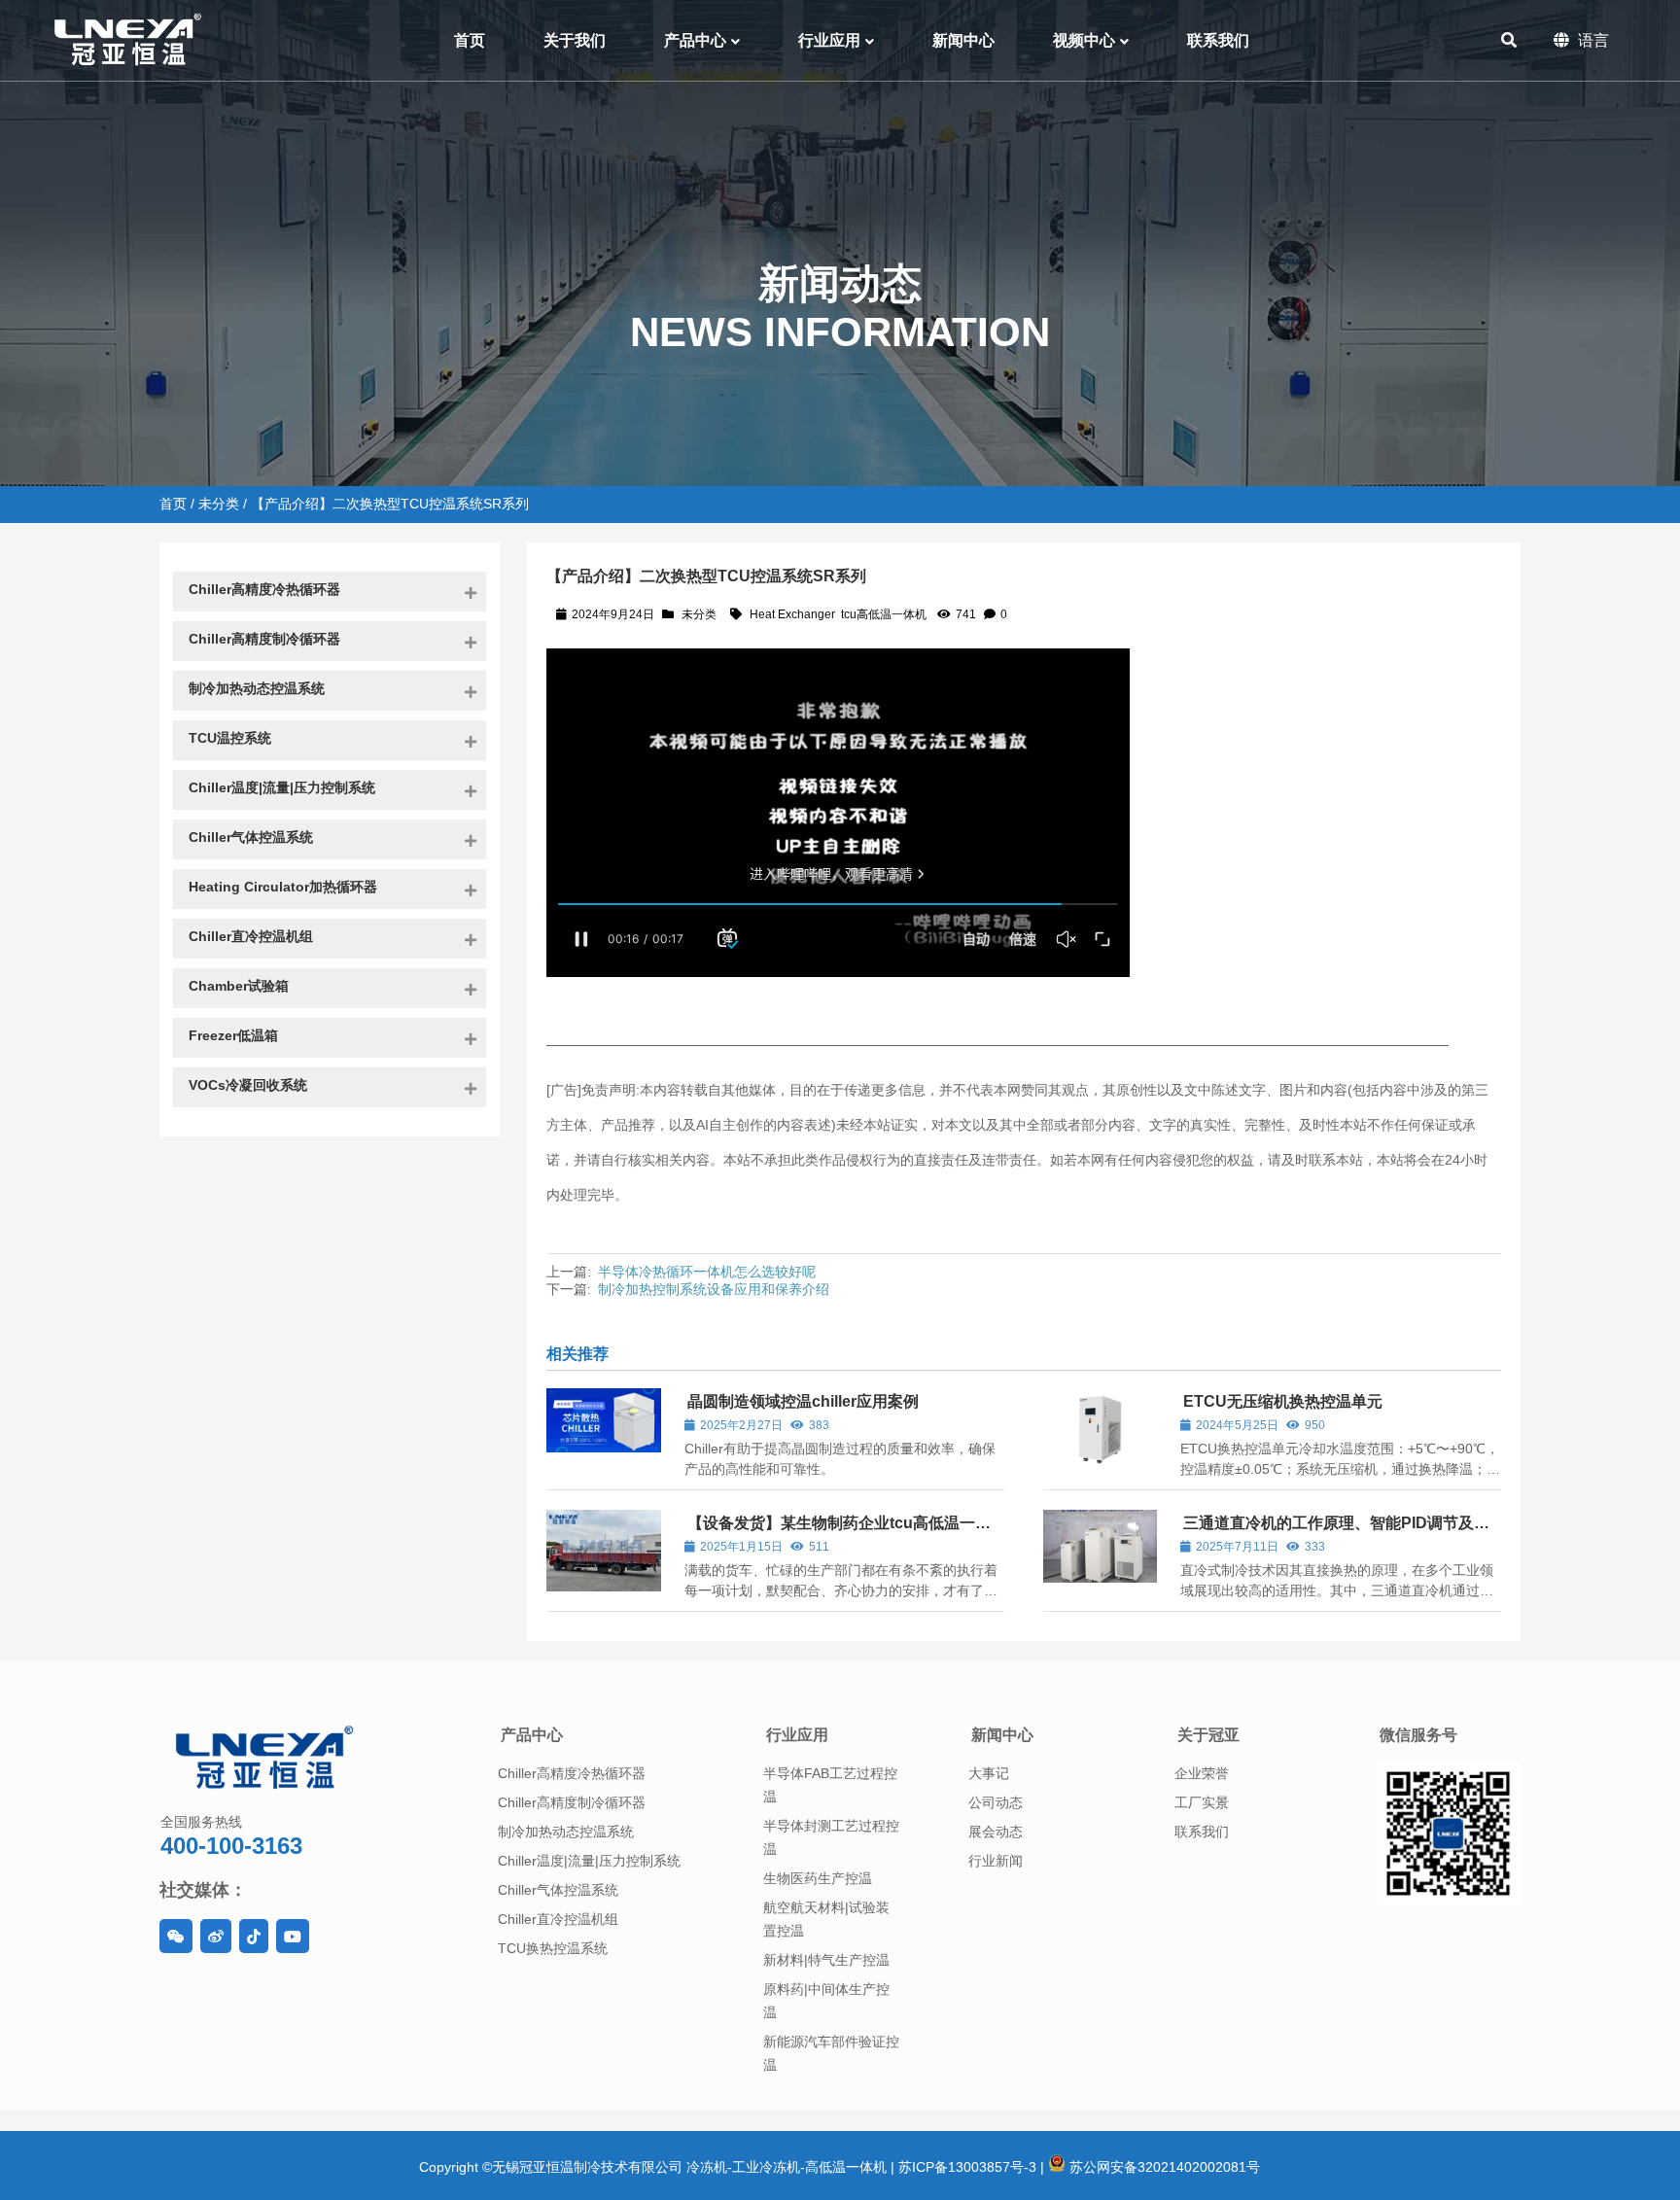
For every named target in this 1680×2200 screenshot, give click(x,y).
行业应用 (797, 1735)
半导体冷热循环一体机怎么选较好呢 (707, 1272)
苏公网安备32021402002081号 (1163, 2167)
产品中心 (532, 1735)
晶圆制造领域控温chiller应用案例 (803, 1401)
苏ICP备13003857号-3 (967, 2167)
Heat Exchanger (792, 614)
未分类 (219, 504)
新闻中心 (1002, 1735)
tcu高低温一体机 (884, 614)
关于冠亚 (1208, 1735)
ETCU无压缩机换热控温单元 (1283, 1401)
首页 (173, 504)
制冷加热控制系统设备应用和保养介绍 (714, 1289)
